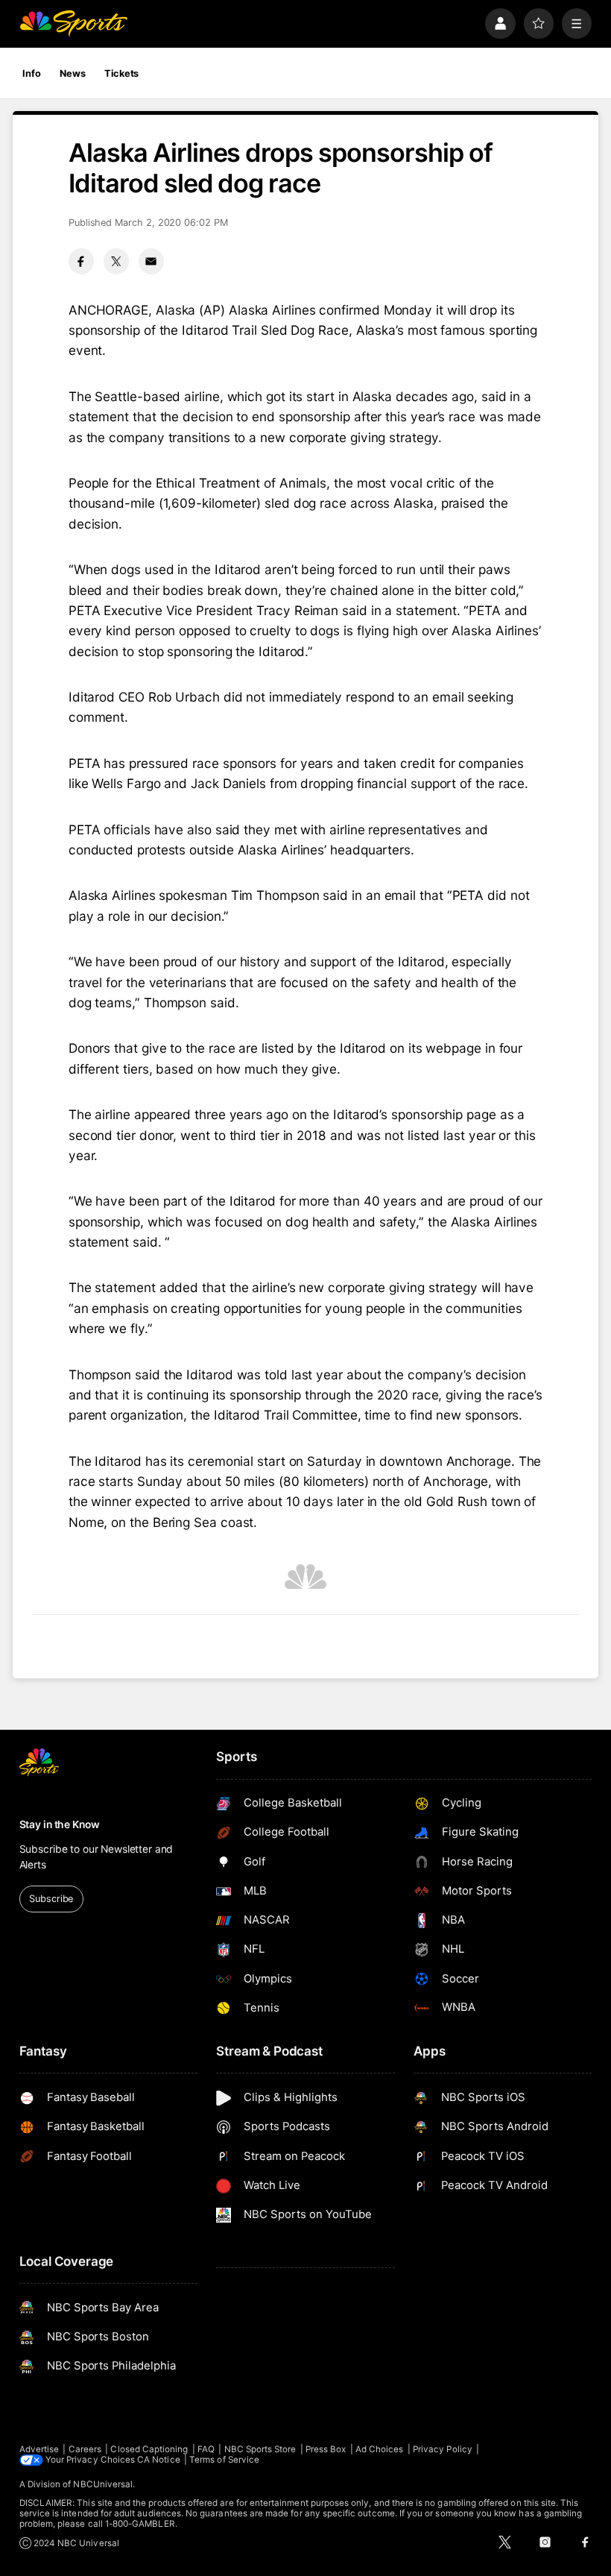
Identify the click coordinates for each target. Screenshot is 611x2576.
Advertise (39, 2449)
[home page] (73, 23)
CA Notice (159, 2460)
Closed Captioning (149, 2449)
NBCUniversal (103, 2484)
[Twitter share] (116, 261)
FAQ (206, 2449)
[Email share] (151, 261)
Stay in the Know (60, 1824)
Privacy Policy (443, 2449)
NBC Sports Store (260, 2449)
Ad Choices (380, 2449)
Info (32, 73)
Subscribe (51, 1899)
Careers (85, 2449)
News (73, 73)
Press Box (326, 2449)
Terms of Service (224, 2460)
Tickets (121, 73)
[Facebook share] (81, 261)
